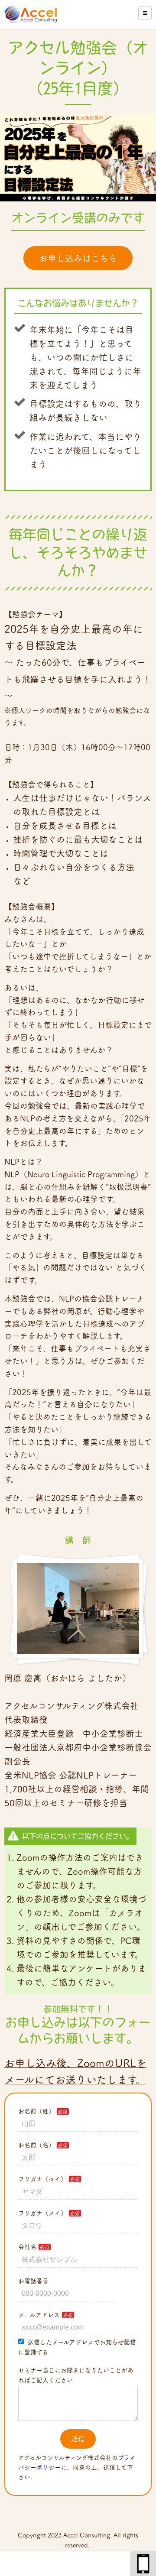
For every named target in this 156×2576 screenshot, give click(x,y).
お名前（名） (36, 2145)
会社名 (27, 2247)
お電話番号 (33, 2281)
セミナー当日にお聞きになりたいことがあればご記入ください (76, 2375)
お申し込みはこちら (78, 258)
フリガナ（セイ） (42, 2179)
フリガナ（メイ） (42, 2213)
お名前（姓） (36, 2111)
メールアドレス (39, 2315)
